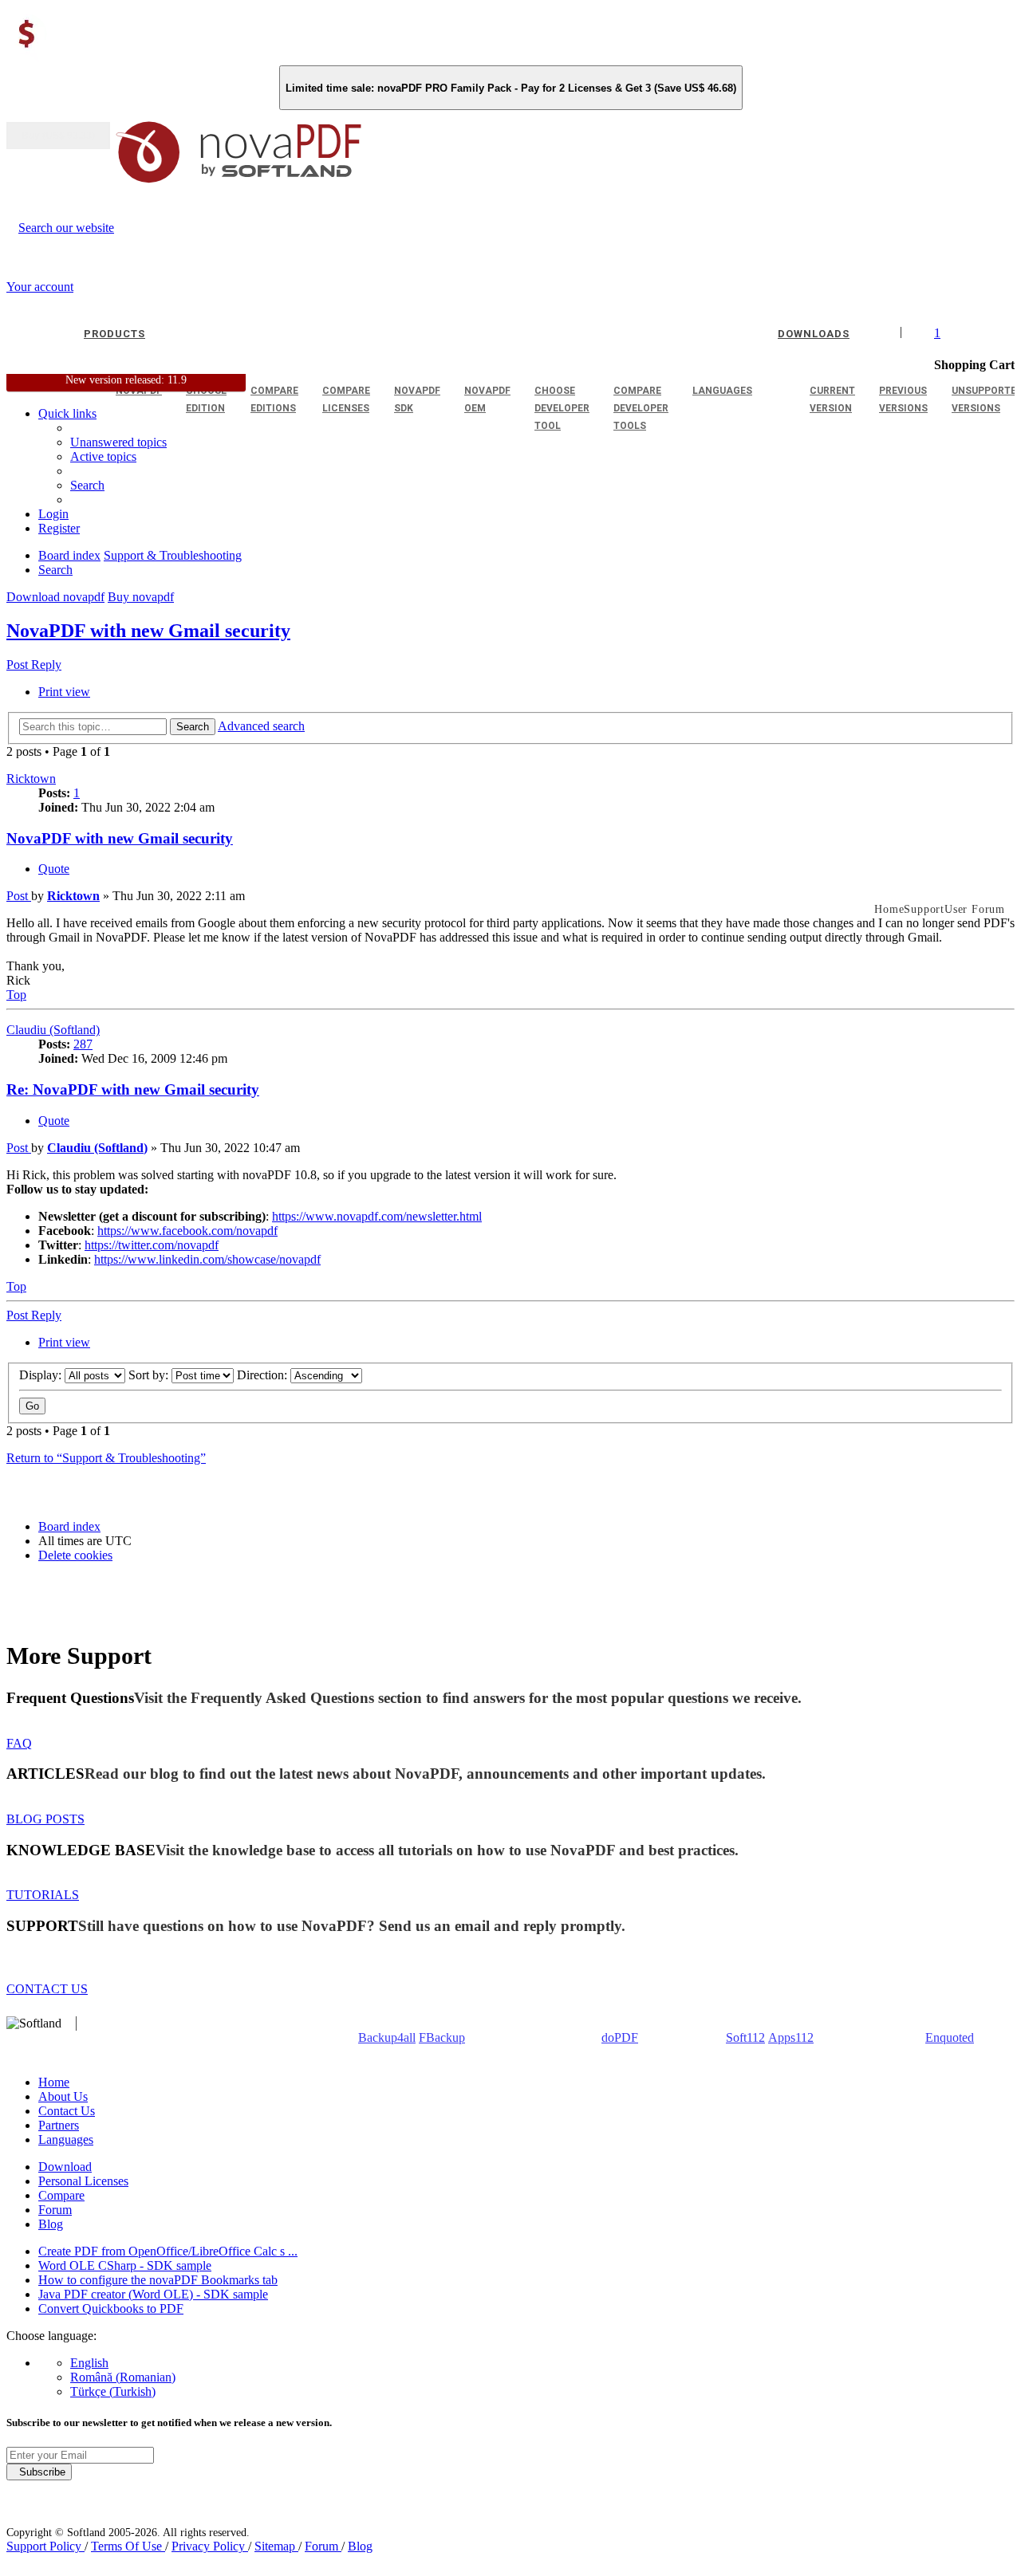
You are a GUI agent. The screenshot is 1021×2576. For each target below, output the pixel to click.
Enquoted (950, 2037)
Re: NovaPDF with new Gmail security (133, 1089)
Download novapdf (55, 597)
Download (65, 2167)
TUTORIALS (43, 1895)
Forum (55, 2210)
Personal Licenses (83, 2181)
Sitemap (276, 2546)
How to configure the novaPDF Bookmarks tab (158, 2280)
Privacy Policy (210, 2546)
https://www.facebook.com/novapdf (187, 1231)
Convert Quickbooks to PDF (111, 2309)
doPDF (620, 2037)
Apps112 (791, 2037)
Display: (42, 1375)
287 (83, 1044)
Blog (51, 2224)
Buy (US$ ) (58, 136)
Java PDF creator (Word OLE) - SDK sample (153, 2294)
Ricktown (31, 779)
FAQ (19, 1743)
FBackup (442, 2037)
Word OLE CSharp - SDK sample (125, 2265)
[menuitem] (103, 456)
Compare (61, 2195)
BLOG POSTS (45, 1819)
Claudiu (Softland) (53, 1030)
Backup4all (387, 2037)
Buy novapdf (141, 597)
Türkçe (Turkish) (113, 2391)
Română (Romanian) (123, 2377)
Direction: (264, 1375)
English (89, 2363)
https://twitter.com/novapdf (152, 1245)
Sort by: (150, 1375)
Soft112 (745, 2037)
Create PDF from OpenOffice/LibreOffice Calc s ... (168, 2251)
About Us (63, 2096)
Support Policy (45, 2546)
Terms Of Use (128, 2546)
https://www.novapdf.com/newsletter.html (377, 1216)
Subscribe (39, 2472)
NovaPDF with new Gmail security (148, 631)
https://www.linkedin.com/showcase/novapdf (207, 1259)
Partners (59, 2125)
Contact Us (67, 2111)
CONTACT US (47, 1989)
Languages (66, 2139)
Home (54, 2082)
